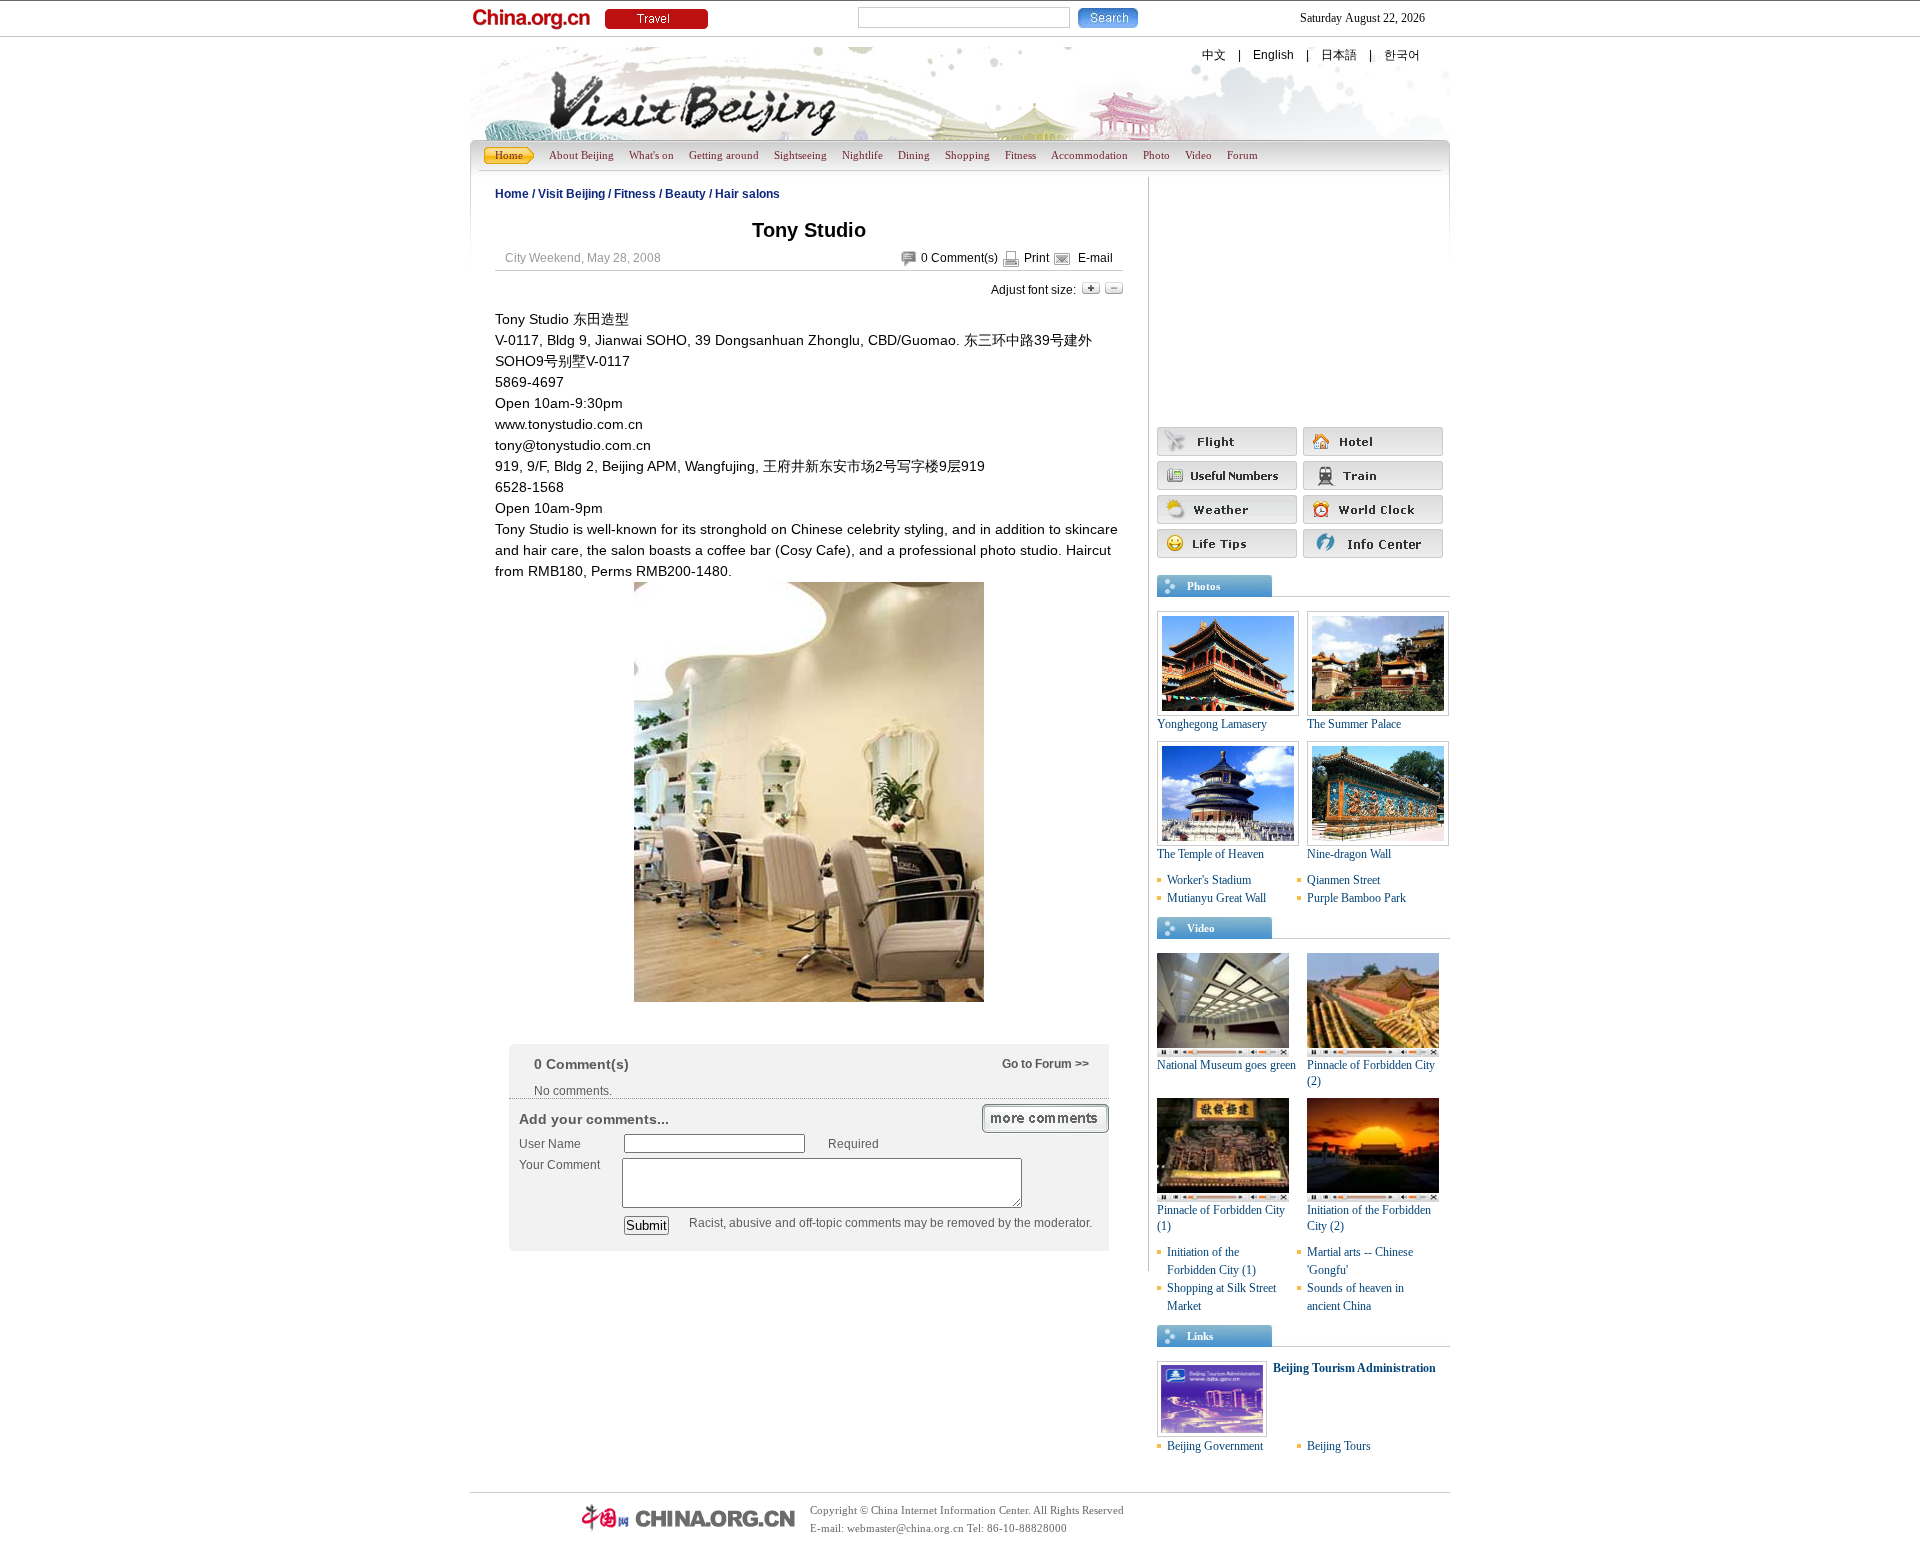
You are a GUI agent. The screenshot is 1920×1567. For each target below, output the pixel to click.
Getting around (724, 155)
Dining (914, 155)
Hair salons (747, 194)
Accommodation (1089, 155)
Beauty (685, 194)
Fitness (1020, 155)
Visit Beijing (571, 194)
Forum (1242, 155)
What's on (651, 155)
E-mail (1095, 258)
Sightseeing (800, 155)
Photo (1156, 155)
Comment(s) (964, 258)
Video (1198, 155)
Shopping (967, 155)
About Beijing (581, 155)
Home (509, 155)
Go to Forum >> (1045, 1064)
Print (1036, 258)
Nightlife (862, 155)
